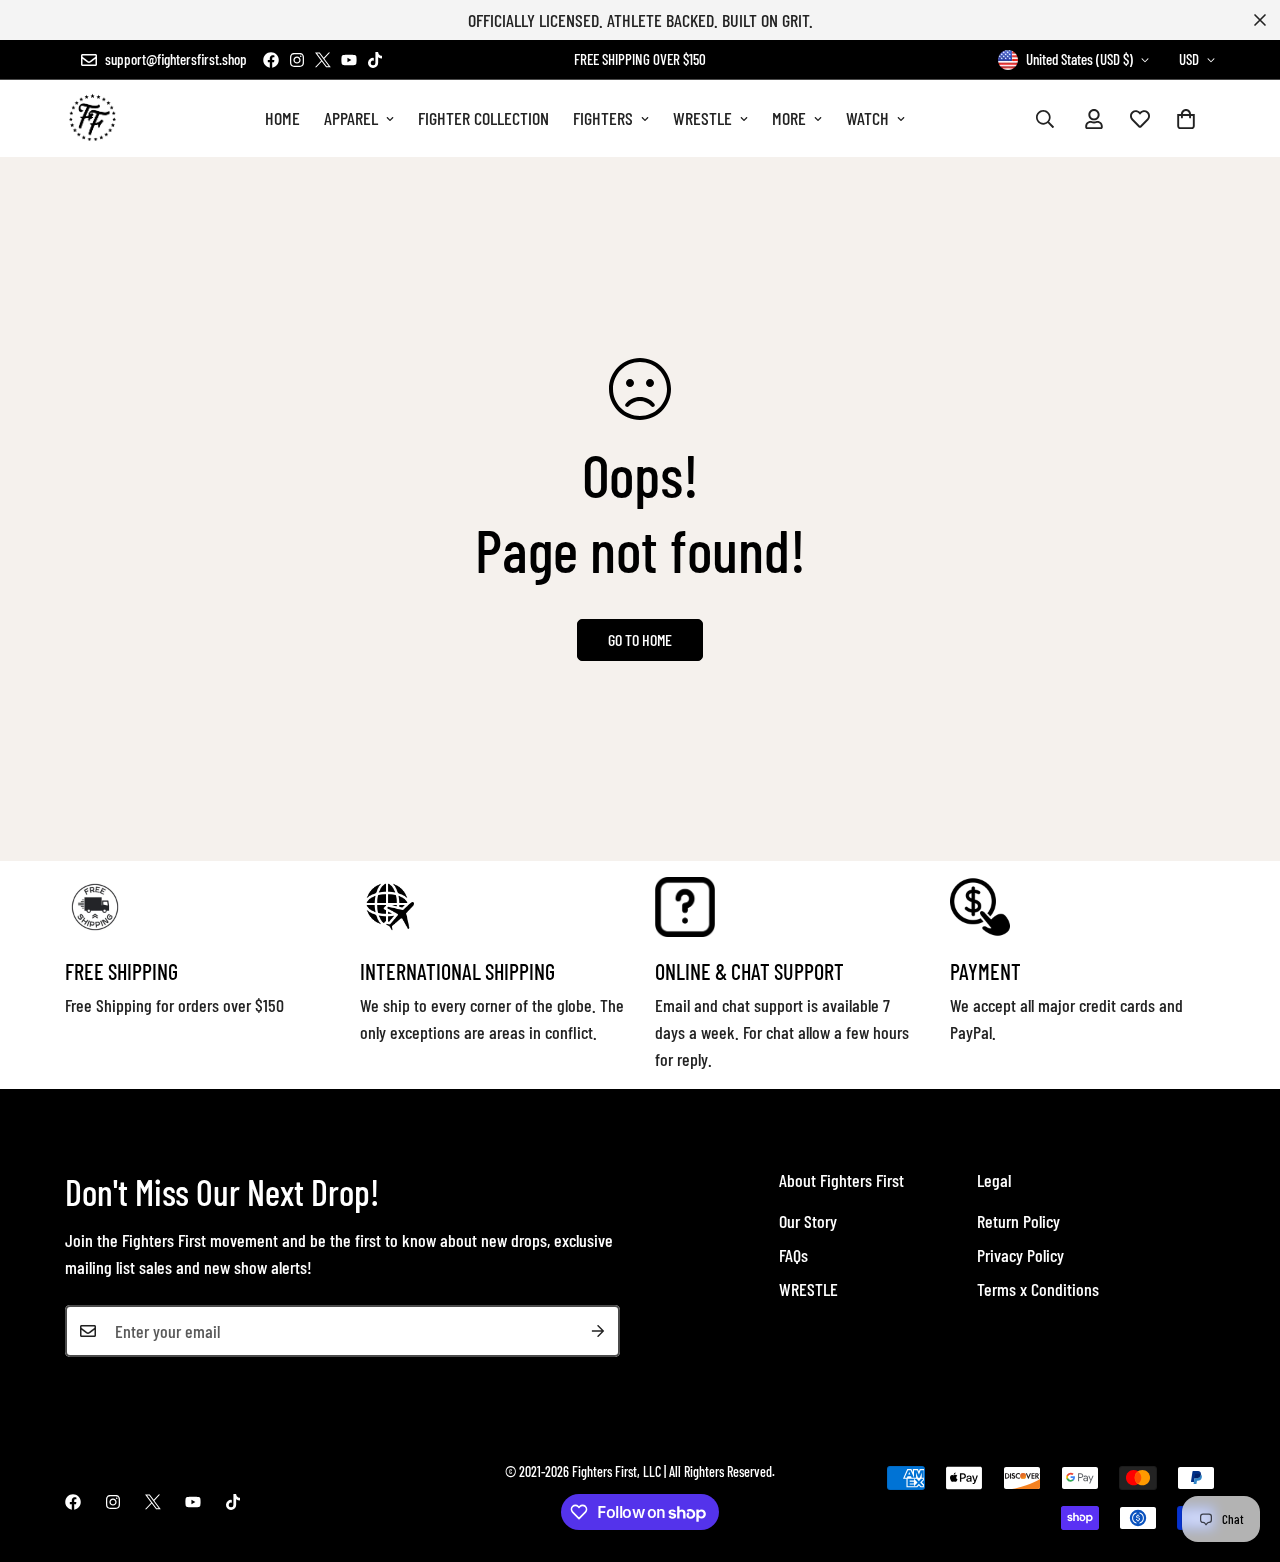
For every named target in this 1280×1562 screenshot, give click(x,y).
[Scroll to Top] (1241, 1453)
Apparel (351, 118)
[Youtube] (349, 60)
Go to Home (640, 639)
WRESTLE (702, 118)
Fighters (603, 118)
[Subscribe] (598, 1331)
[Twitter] (323, 60)
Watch (867, 118)
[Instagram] (297, 60)
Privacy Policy (1020, 1255)
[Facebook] (271, 60)
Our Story (808, 1221)
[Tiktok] (375, 60)
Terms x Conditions (1038, 1289)
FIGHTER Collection (483, 118)
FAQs (793, 1255)
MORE (789, 118)
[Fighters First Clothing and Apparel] (92, 118)
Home (282, 118)
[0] (1186, 119)
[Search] (1045, 119)
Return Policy (1018, 1221)
